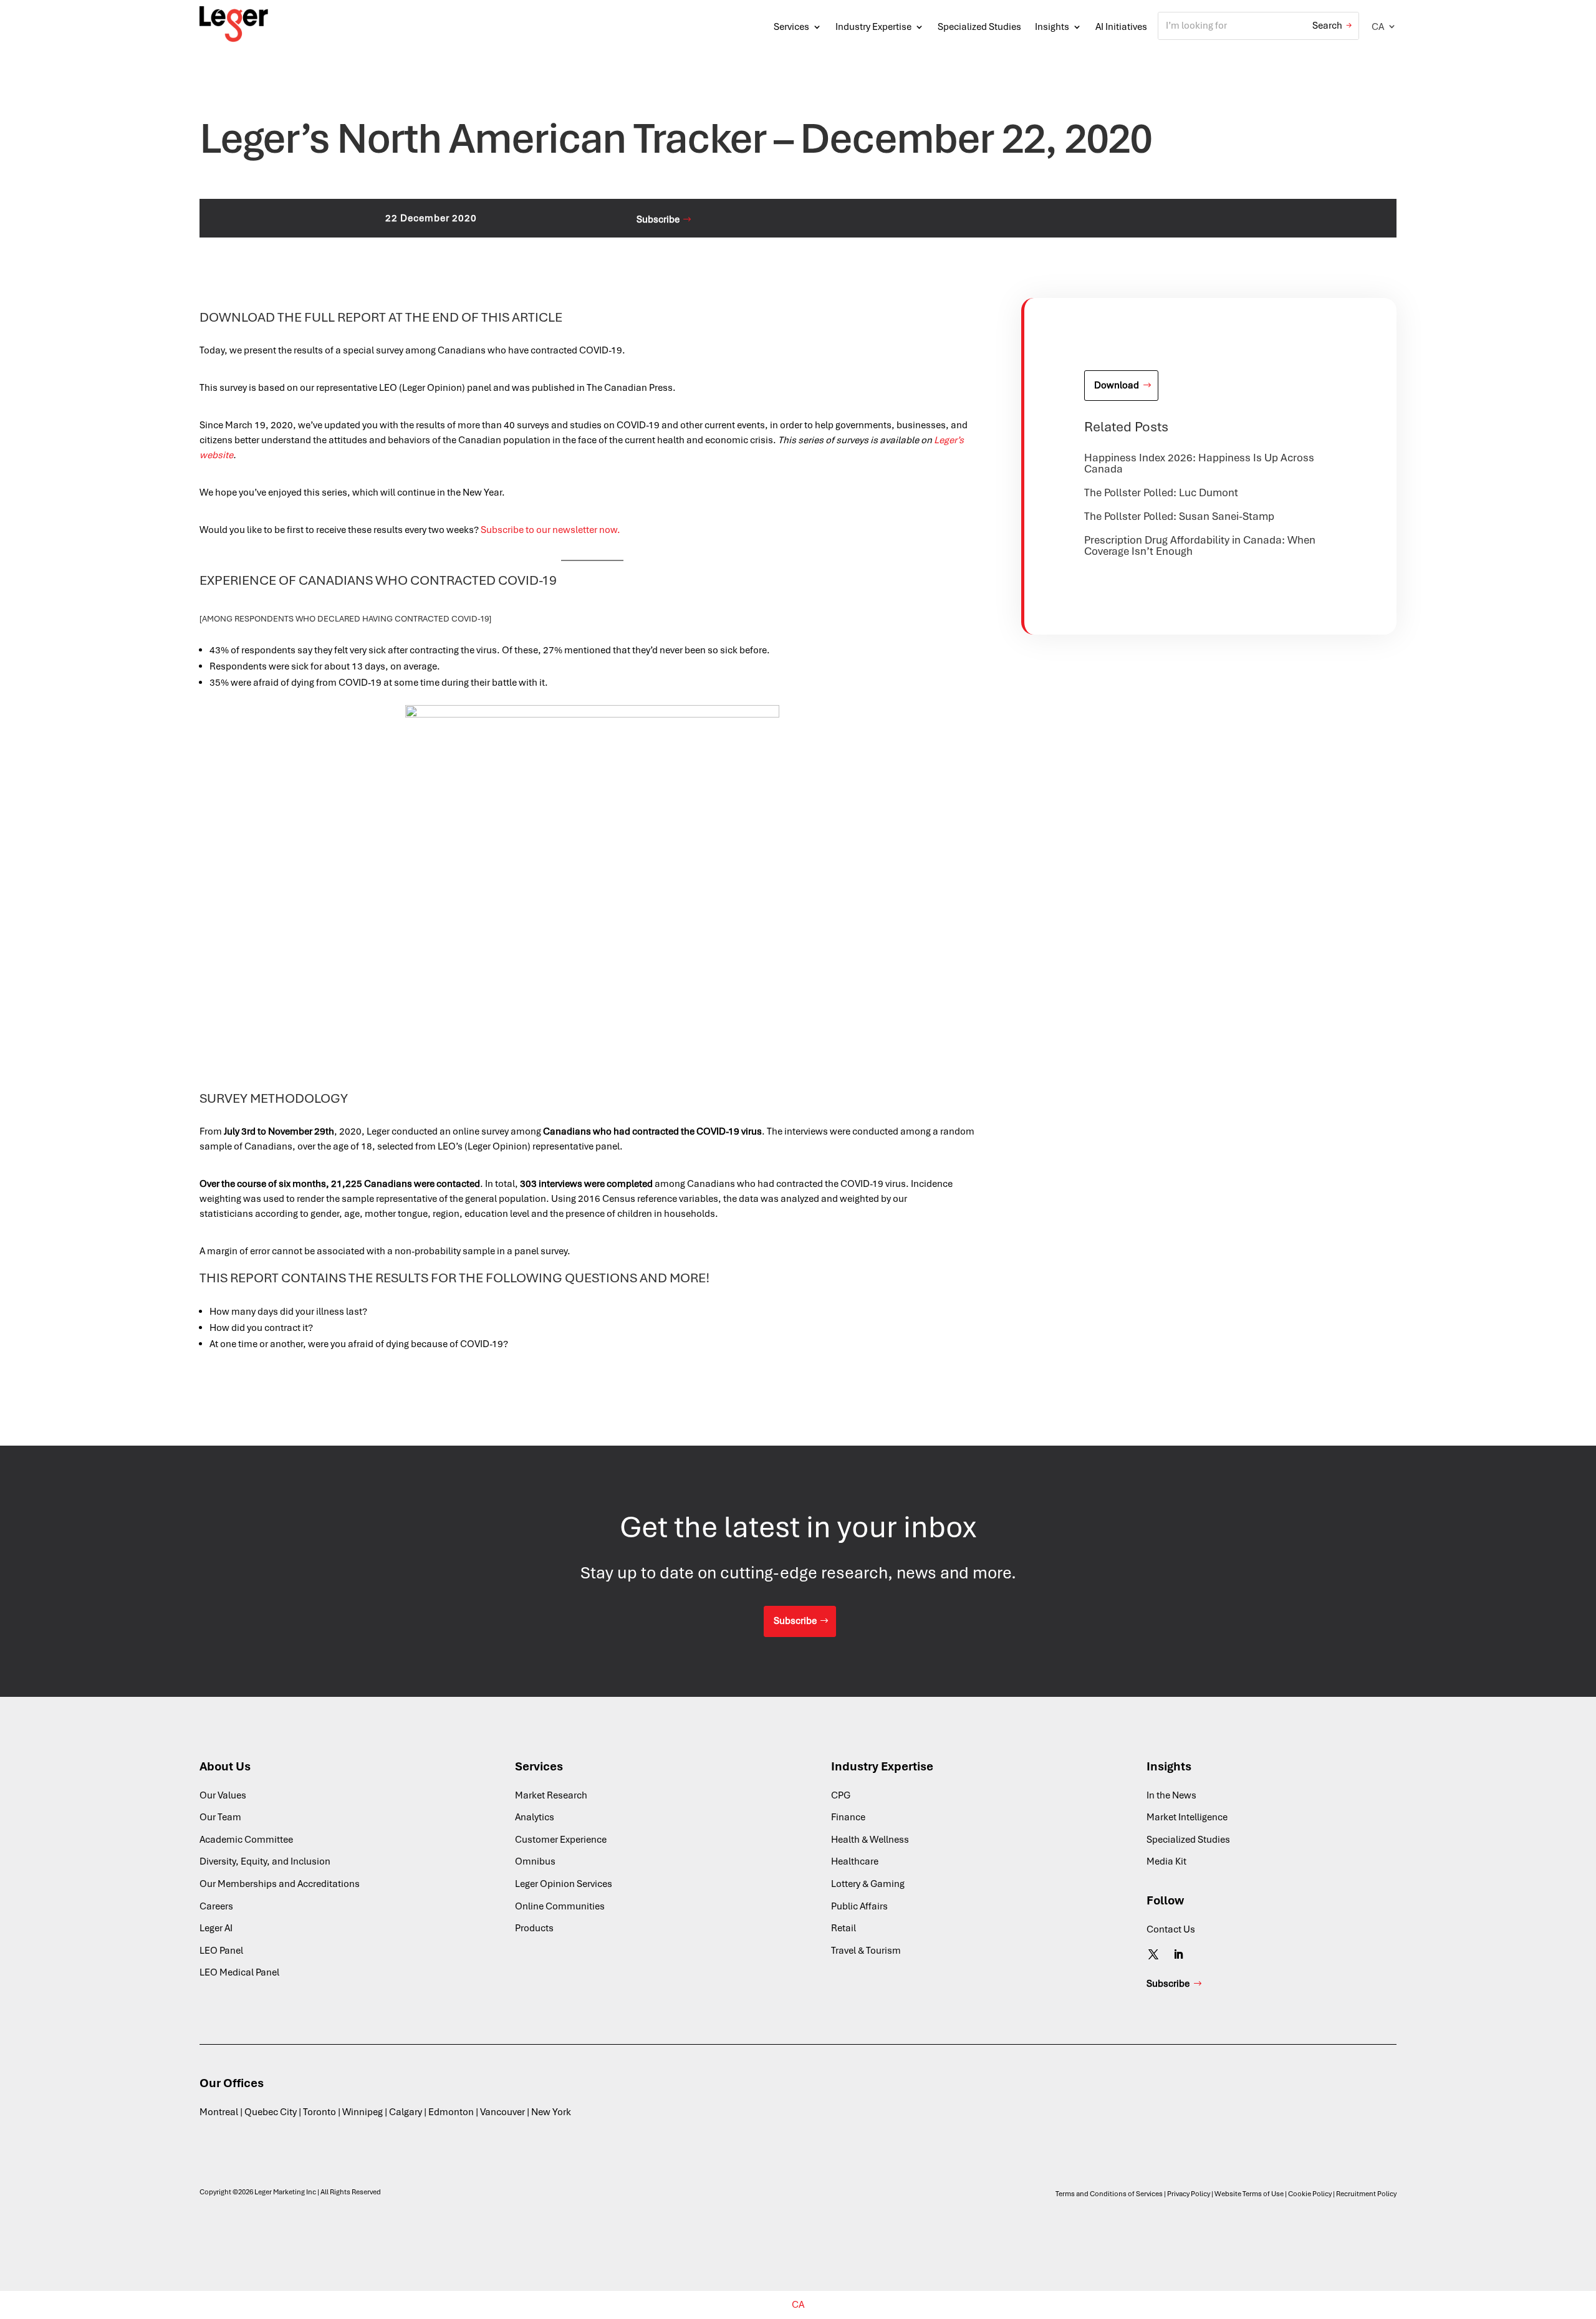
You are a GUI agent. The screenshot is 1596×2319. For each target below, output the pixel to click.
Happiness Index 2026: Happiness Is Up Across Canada (1199, 463)
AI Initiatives (1121, 27)
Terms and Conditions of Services (1109, 2194)
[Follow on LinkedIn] (1178, 1954)
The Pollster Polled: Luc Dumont (1161, 492)
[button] (1384, 26)
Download (1117, 385)
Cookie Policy (1310, 2194)
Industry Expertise (873, 27)
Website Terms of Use (1249, 2194)
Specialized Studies (979, 27)
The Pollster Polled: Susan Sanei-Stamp (1179, 516)
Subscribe (658, 219)
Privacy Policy (1189, 2194)
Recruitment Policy (1366, 2194)
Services (791, 27)
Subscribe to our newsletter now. (550, 530)
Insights (1052, 27)
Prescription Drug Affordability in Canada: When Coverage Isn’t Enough (1200, 545)
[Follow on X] (1153, 1954)
